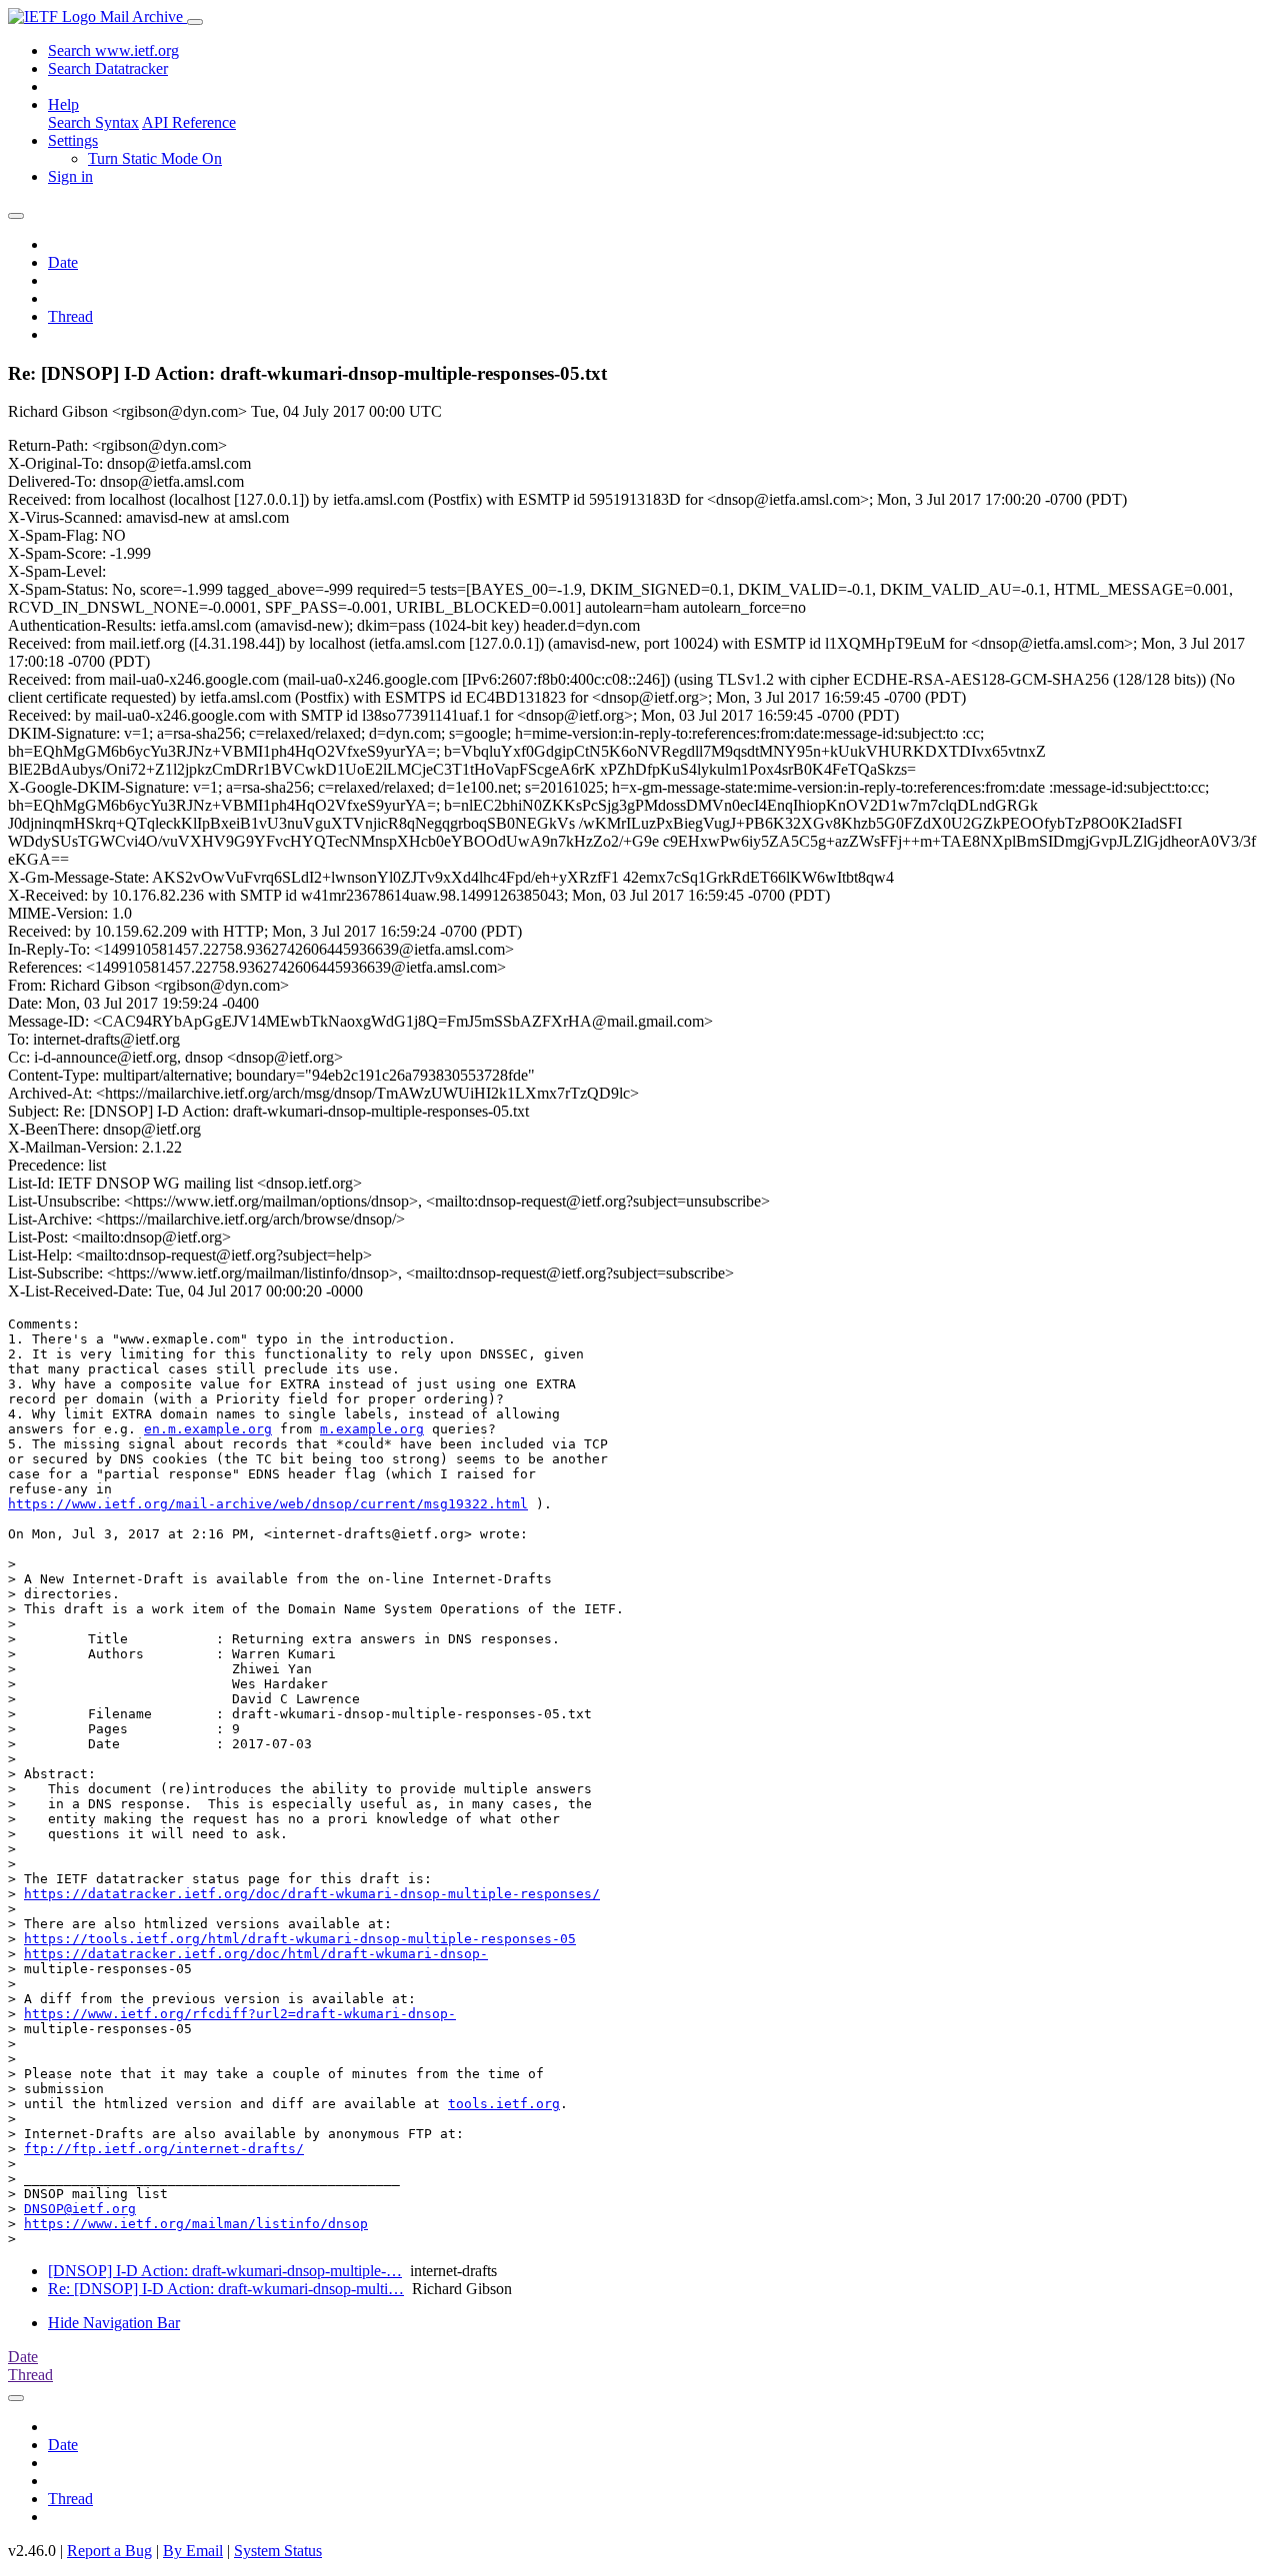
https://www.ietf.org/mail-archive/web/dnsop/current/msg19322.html (268, 1504)
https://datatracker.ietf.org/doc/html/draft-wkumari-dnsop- (256, 1954)
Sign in (70, 176)
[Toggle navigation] (195, 22)
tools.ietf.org (504, 2104)
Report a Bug (109, 2551)
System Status (278, 2551)
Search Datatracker (108, 68)
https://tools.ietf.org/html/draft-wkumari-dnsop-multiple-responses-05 (300, 1939)
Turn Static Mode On (155, 158)
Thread (70, 316)
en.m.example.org (208, 1429)
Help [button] (63, 104)
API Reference (189, 122)
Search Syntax (93, 122)
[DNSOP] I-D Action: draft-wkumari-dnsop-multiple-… (225, 2271)
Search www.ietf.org (113, 50)
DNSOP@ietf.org (80, 2209)
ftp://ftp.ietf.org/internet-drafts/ (164, 2149)
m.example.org (372, 1429)
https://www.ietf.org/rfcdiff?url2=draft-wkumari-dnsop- (240, 2014)
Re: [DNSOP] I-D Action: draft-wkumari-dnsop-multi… (226, 2289)
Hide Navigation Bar (114, 2323)
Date (63, 262)
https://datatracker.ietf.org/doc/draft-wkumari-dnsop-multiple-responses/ (312, 1894)
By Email (193, 2551)
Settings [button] (73, 140)
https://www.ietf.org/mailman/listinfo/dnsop (196, 2224)
